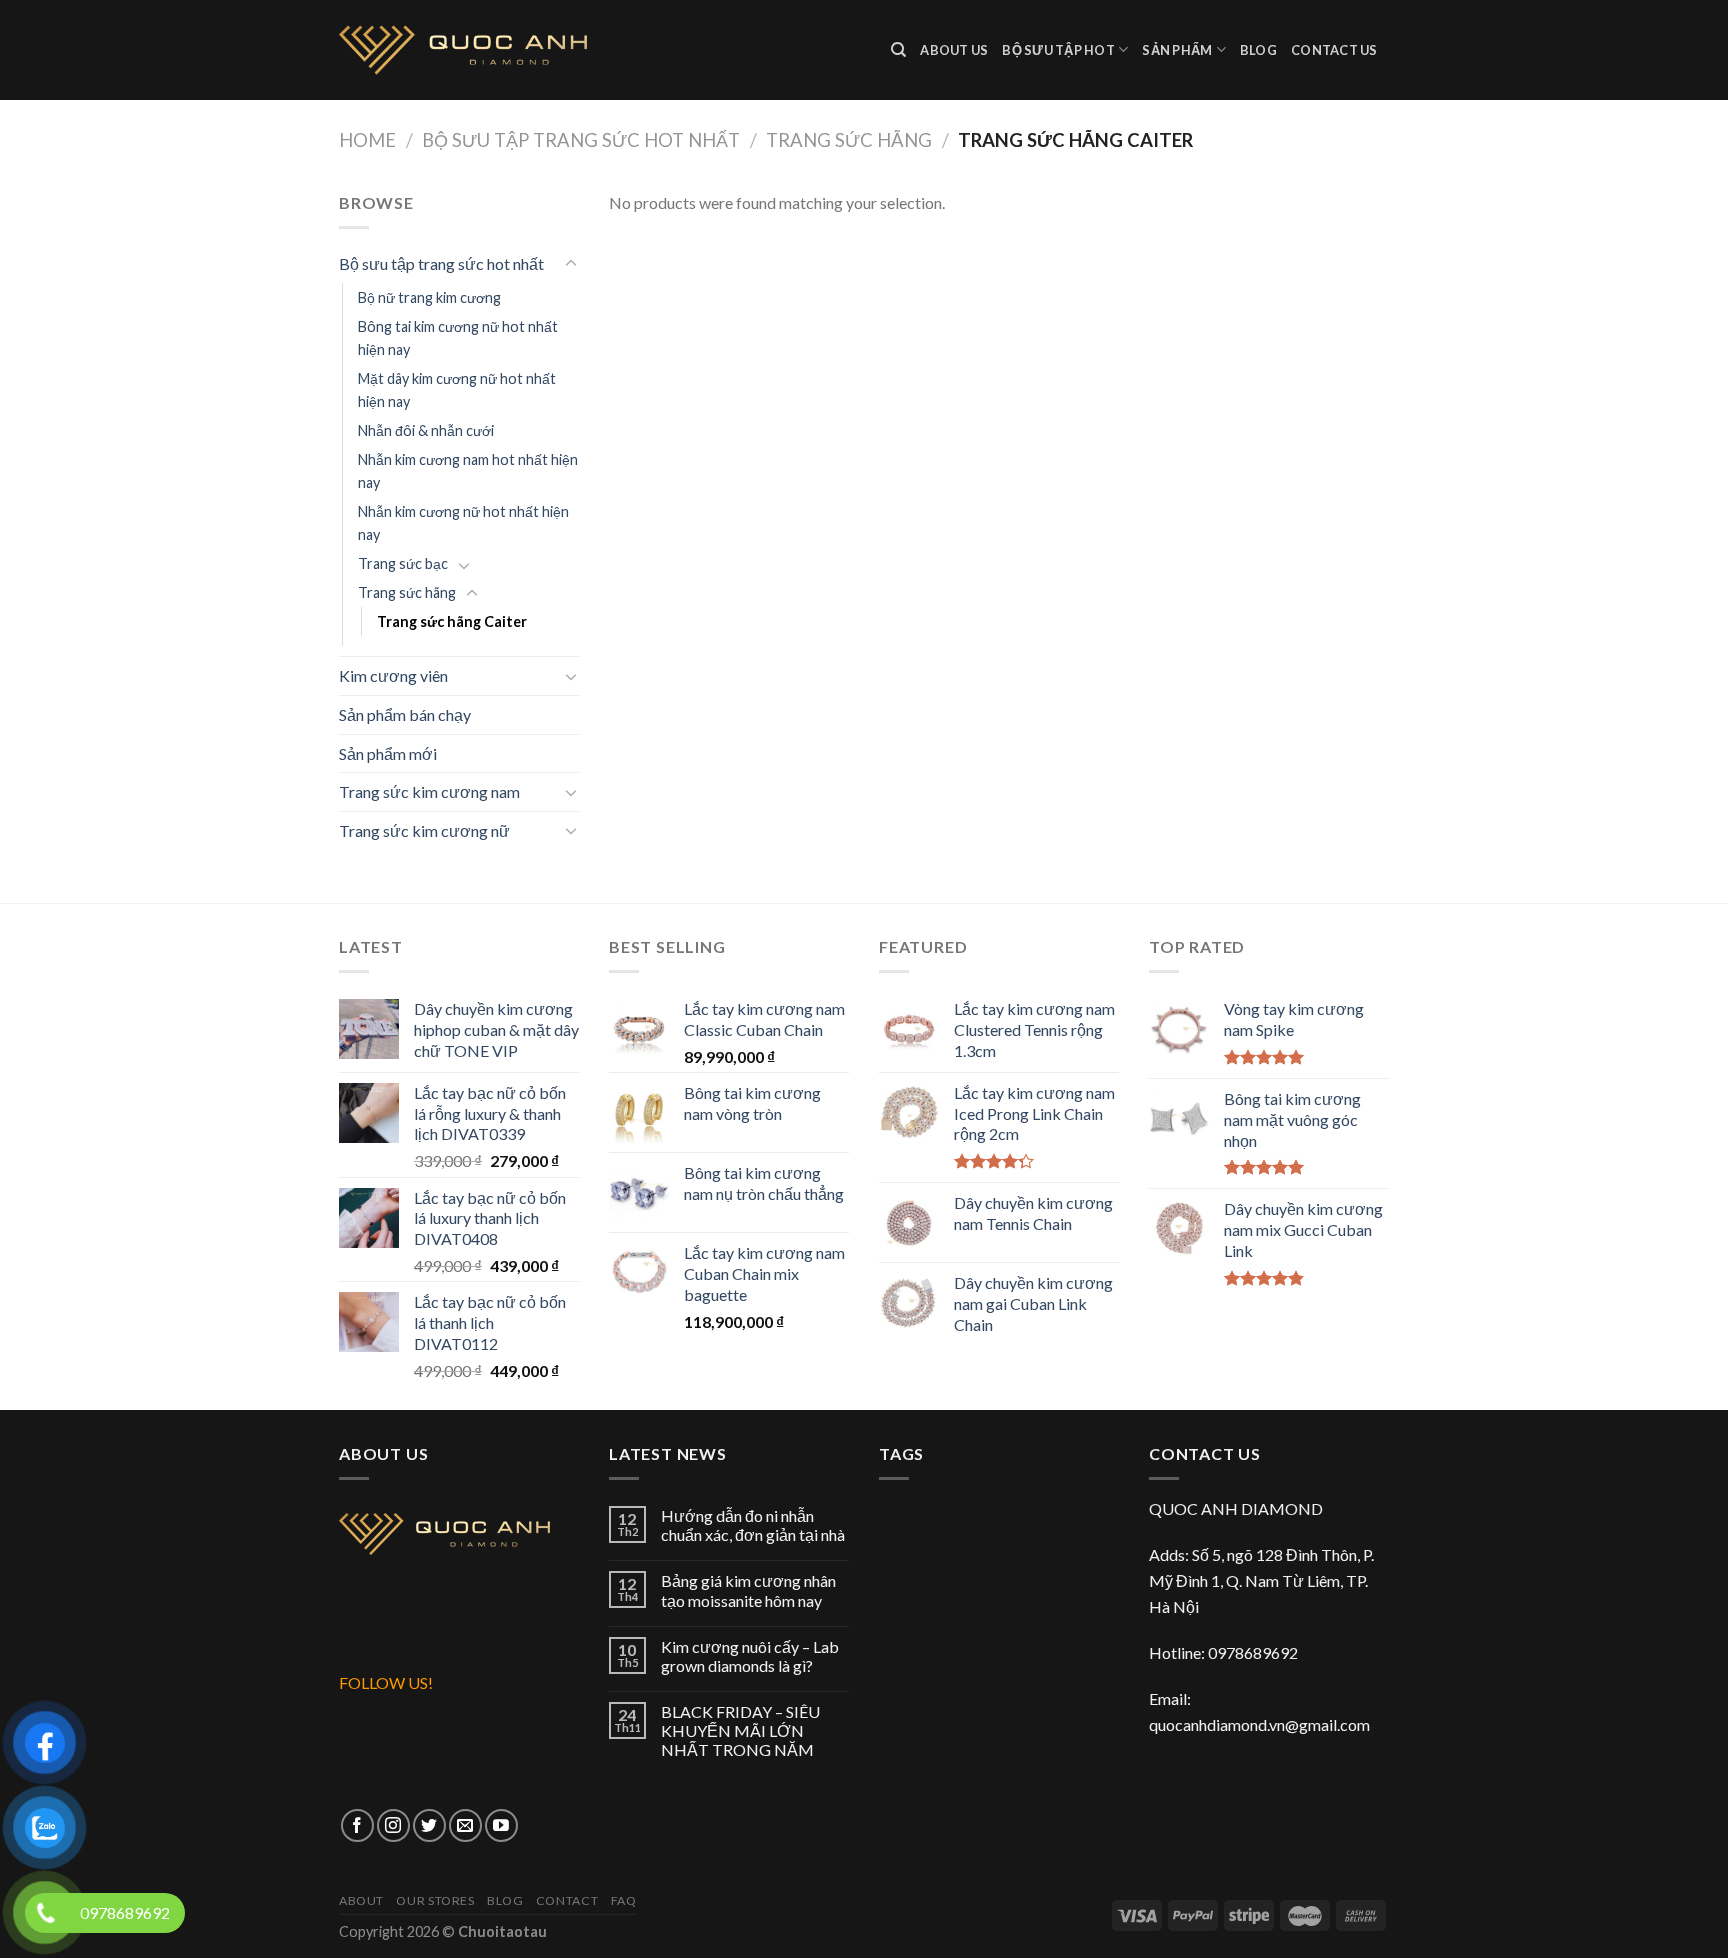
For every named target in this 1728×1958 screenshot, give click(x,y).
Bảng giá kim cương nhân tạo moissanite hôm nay (748, 1590)
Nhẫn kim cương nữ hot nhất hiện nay (463, 523)
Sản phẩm (1177, 50)
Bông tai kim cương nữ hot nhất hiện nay (458, 338)
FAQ (624, 1900)
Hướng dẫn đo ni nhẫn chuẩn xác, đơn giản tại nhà (753, 1525)
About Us (954, 50)
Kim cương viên (393, 675)
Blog (1258, 50)
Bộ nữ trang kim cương (429, 297)
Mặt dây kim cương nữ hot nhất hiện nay (457, 390)
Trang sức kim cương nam (429, 791)
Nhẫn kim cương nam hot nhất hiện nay (468, 471)
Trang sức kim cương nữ (424, 830)
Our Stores (435, 1900)
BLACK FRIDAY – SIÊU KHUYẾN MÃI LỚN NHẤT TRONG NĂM (740, 1730)
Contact (567, 1900)
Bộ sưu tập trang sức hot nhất (581, 140)
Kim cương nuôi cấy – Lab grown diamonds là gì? (750, 1656)
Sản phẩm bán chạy (405, 714)
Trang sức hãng (849, 140)
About (361, 1900)
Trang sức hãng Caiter (452, 621)
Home (367, 140)
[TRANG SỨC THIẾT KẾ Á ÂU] (600, 50)
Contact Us (1334, 50)
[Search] (898, 50)
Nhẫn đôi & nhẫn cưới (426, 430)
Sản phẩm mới (388, 753)
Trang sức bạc (403, 563)
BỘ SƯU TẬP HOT (1058, 50)
